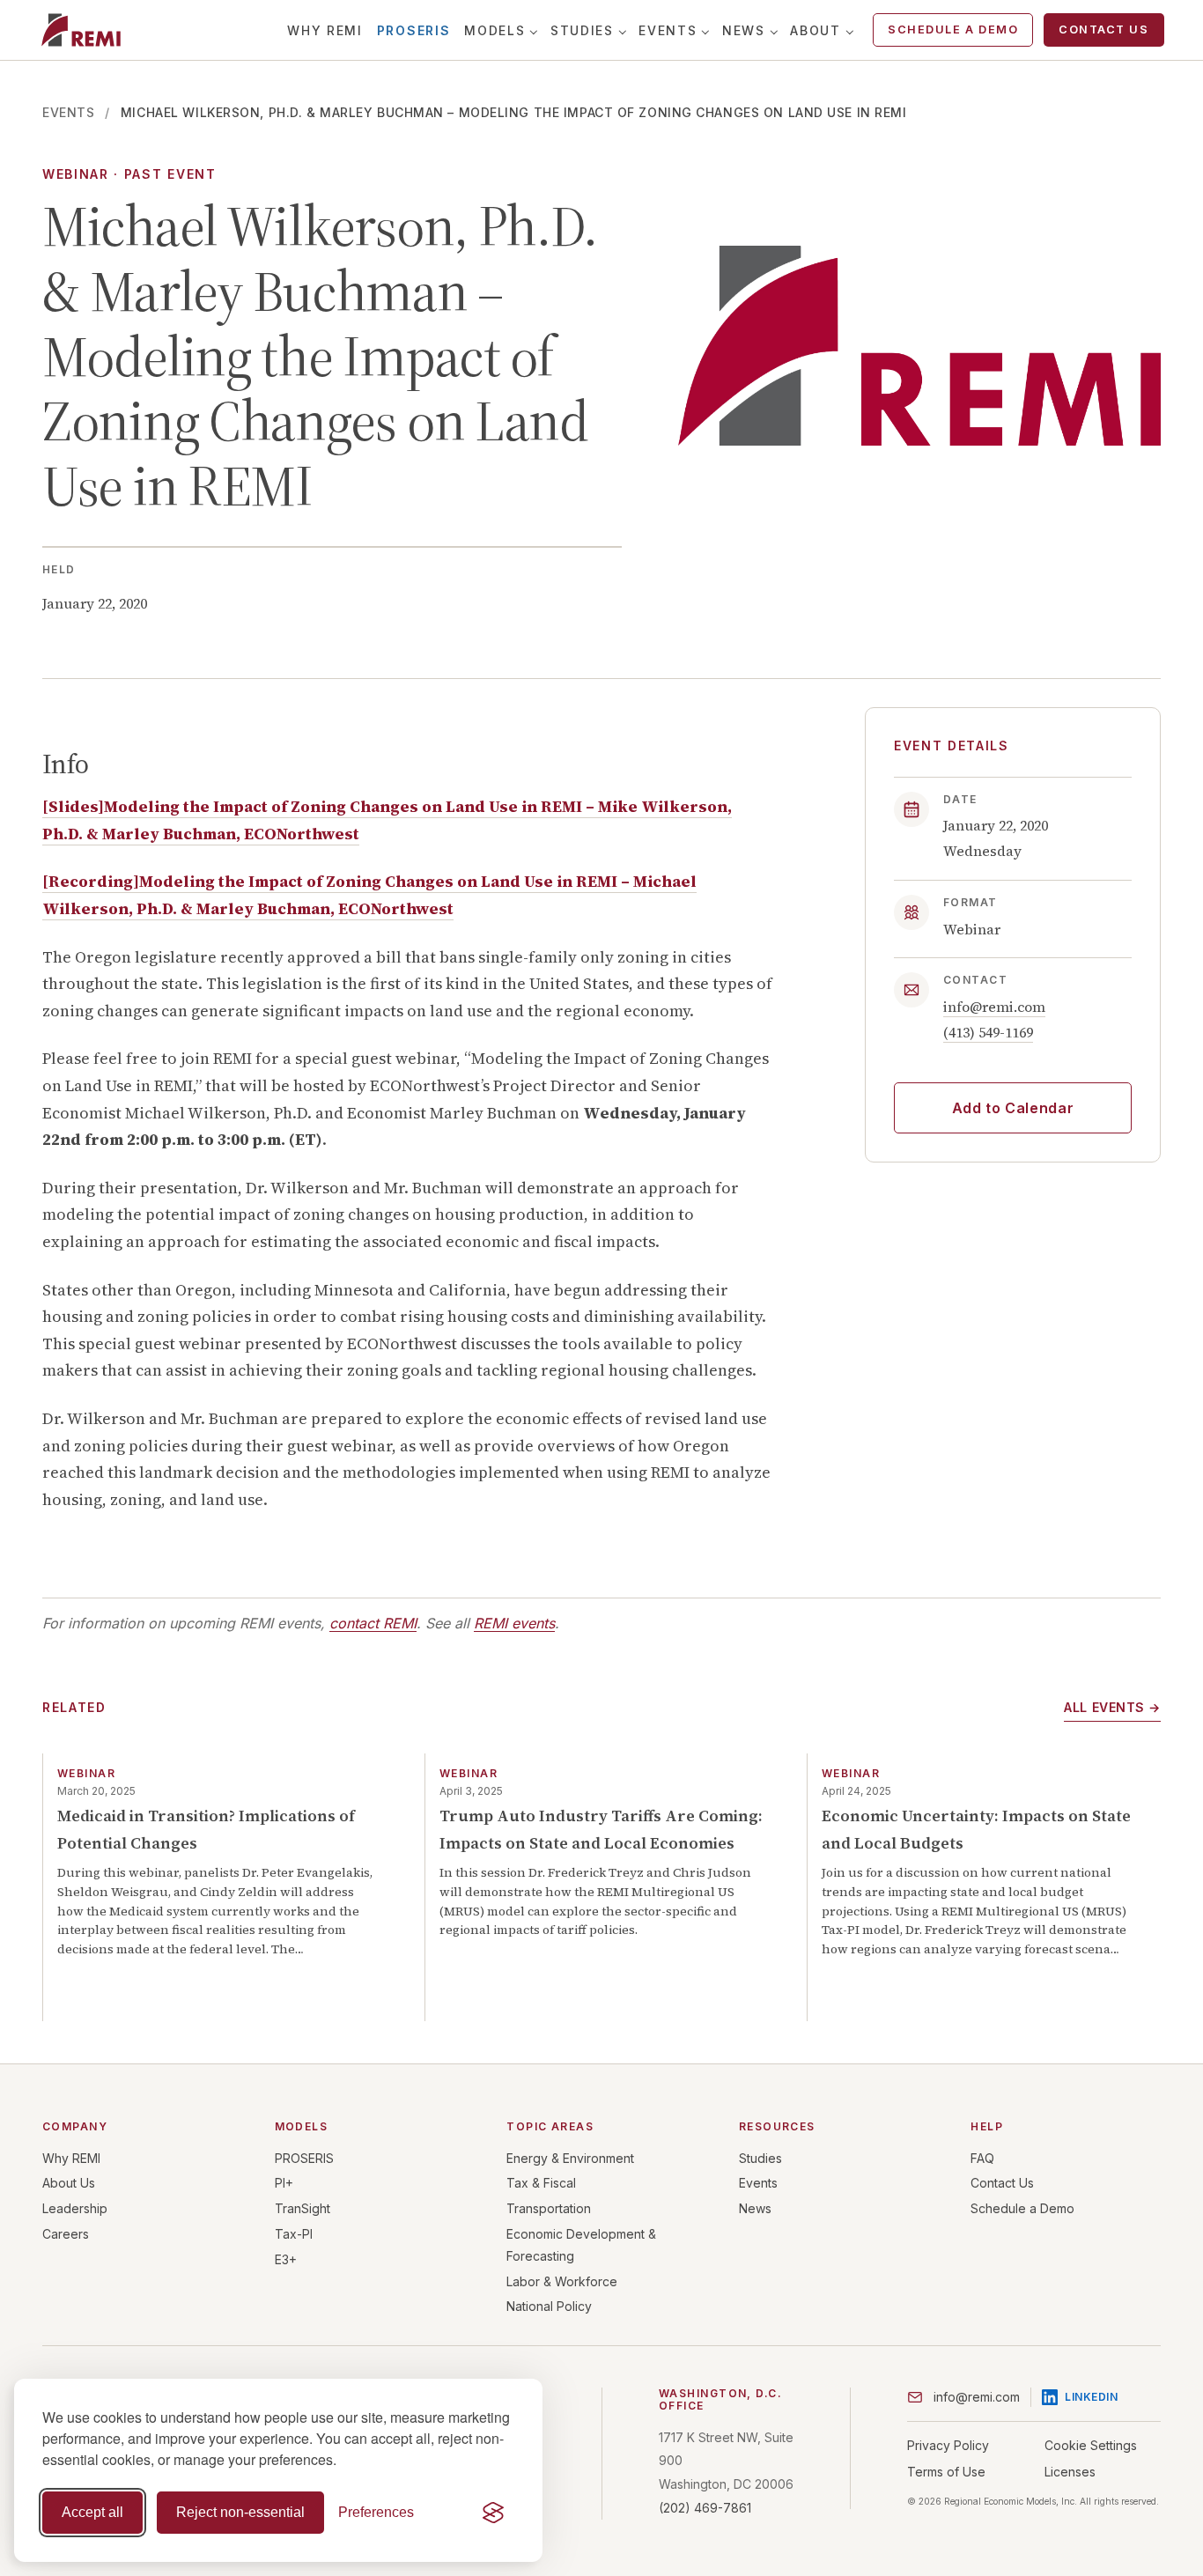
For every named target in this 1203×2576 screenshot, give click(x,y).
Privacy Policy (948, 2445)
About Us (69, 2183)
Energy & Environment (570, 2158)
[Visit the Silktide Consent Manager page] (493, 2513)
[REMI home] (81, 30)
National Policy (549, 2306)
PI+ (284, 2183)
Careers (66, 2234)
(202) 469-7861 (705, 2508)
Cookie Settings (1091, 2445)
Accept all (92, 2512)
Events (668, 30)
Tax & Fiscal (541, 2183)
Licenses (1070, 2472)
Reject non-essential (240, 2512)
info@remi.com (994, 1007)
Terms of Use (946, 2472)
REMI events (514, 1623)
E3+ (286, 2259)
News (744, 30)
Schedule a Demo (953, 30)
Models (494, 30)
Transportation (549, 2208)
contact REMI (373, 1623)
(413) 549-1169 (988, 1031)
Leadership (75, 2208)
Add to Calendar (1013, 1107)
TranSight (303, 2208)
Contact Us (1103, 30)
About (815, 30)
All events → (1112, 1707)
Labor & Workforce (562, 2281)
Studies (582, 30)
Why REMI (325, 30)
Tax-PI (294, 2234)
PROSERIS (413, 30)
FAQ (982, 2158)
